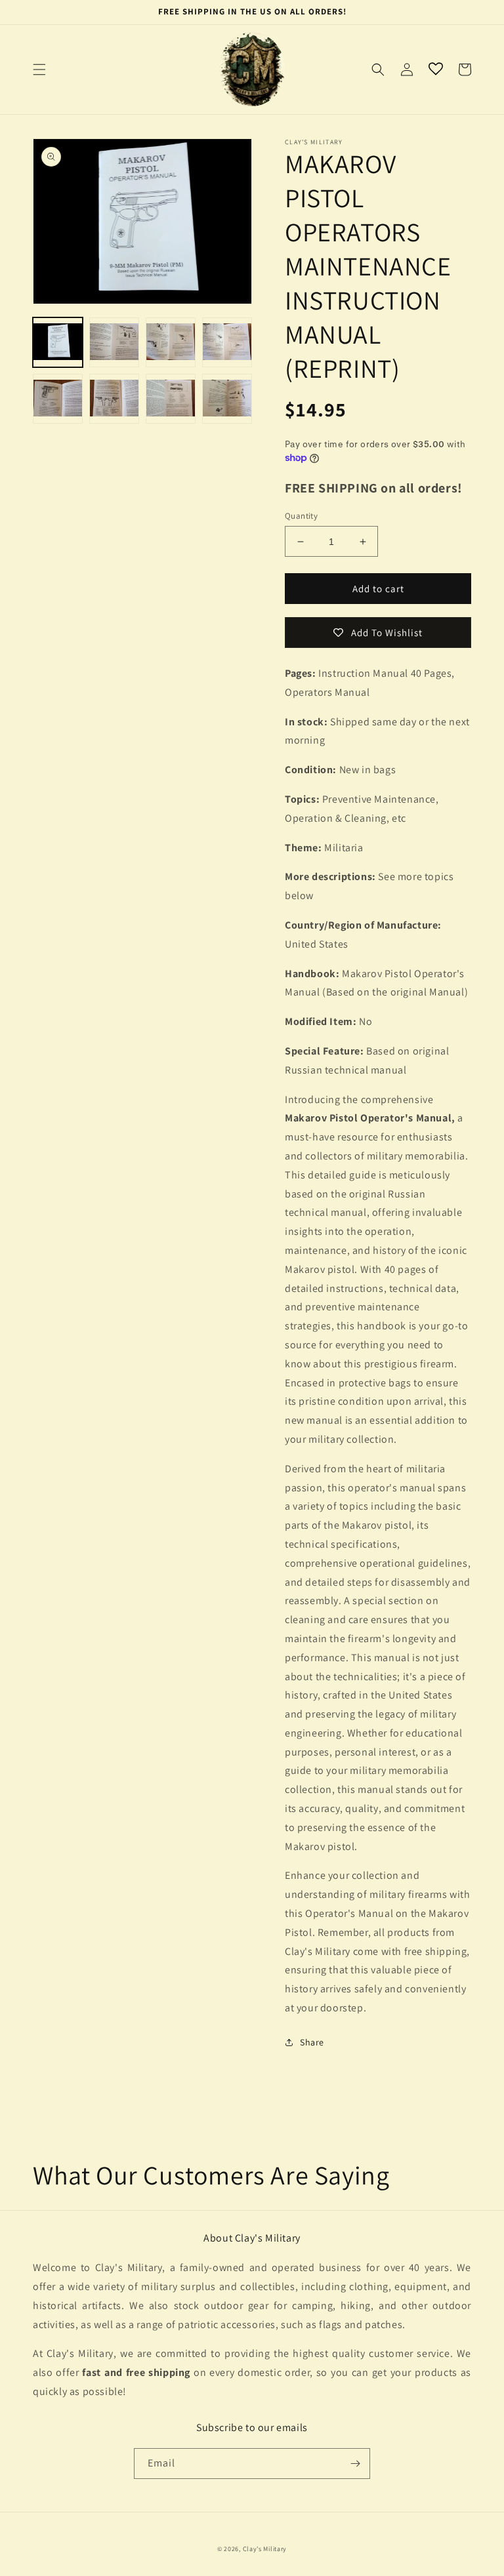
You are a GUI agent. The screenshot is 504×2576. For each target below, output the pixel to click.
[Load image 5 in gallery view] (58, 399)
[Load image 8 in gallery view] (227, 399)
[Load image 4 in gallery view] (227, 342)
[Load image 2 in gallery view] (114, 342)
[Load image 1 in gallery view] (58, 342)
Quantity (301, 516)
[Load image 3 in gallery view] (171, 342)
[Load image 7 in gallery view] (171, 399)
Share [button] (312, 2042)
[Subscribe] (355, 2464)
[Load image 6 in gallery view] (114, 399)
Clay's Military (265, 2549)
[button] (39, 70)
